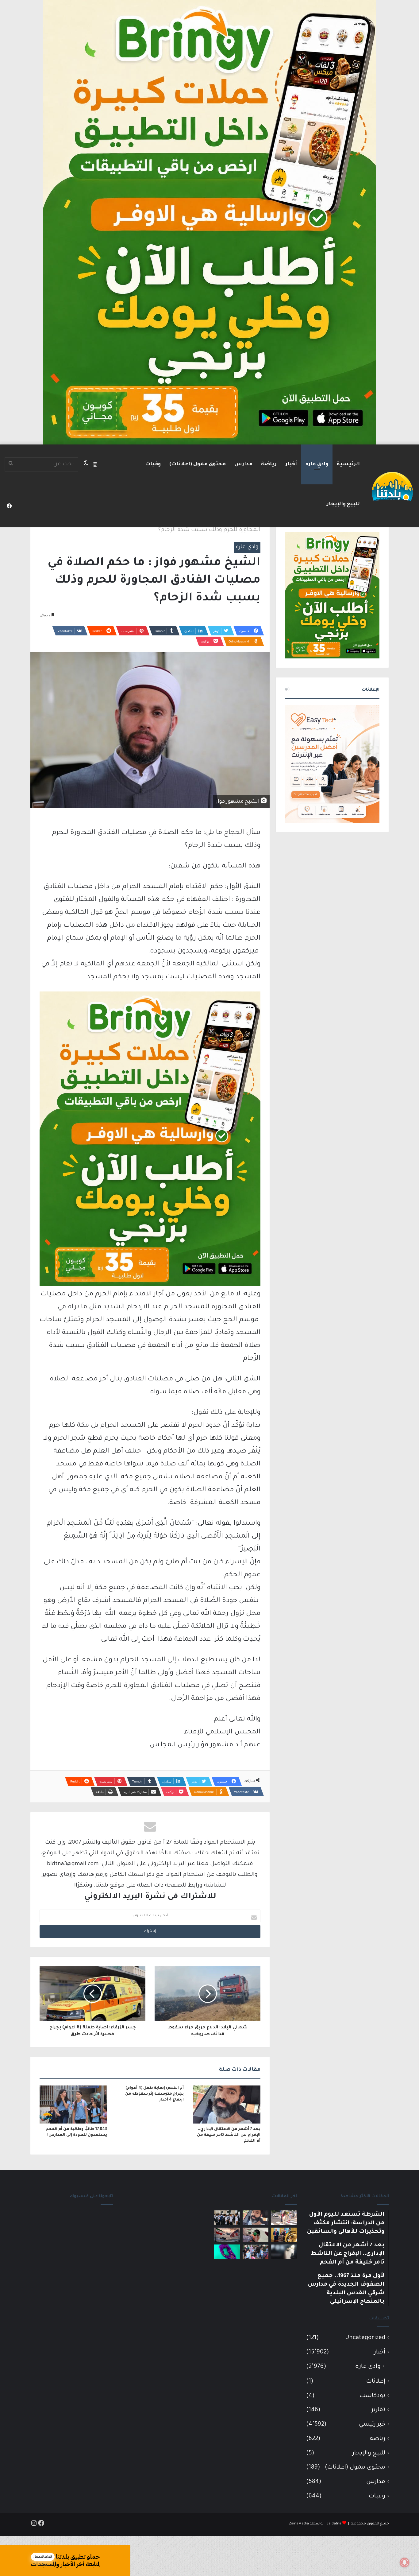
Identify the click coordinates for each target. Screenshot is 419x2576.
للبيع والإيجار (343, 504)
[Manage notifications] (405, 2562)
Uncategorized (365, 2338)
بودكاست (372, 2396)
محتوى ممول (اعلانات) (198, 464)
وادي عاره (317, 464)
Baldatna (334, 2524)
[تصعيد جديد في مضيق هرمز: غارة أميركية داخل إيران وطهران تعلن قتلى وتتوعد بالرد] (227, 2235)
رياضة (269, 464)
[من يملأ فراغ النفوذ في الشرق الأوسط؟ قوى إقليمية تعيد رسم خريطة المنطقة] (284, 2235)
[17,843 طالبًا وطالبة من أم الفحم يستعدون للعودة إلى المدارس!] (73, 2105)
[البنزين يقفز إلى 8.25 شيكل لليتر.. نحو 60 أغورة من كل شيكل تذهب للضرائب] (256, 2235)
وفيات (153, 464)
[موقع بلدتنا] (392, 486)
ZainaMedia (299, 2524)
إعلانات (376, 2382)
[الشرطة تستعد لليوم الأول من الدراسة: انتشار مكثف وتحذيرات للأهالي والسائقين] (284, 2218)
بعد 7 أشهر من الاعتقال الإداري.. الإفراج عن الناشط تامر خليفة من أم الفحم (229, 2135)
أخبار (291, 464)
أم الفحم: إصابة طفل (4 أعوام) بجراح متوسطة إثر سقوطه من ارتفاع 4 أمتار (154, 2094)
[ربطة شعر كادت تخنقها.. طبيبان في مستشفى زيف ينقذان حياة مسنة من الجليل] (227, 2252)
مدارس (243, 464)
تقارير (378, 2410)
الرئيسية (348, 464)
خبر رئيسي (372, 2425)
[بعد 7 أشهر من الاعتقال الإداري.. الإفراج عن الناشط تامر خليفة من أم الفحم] (227, 2105)
